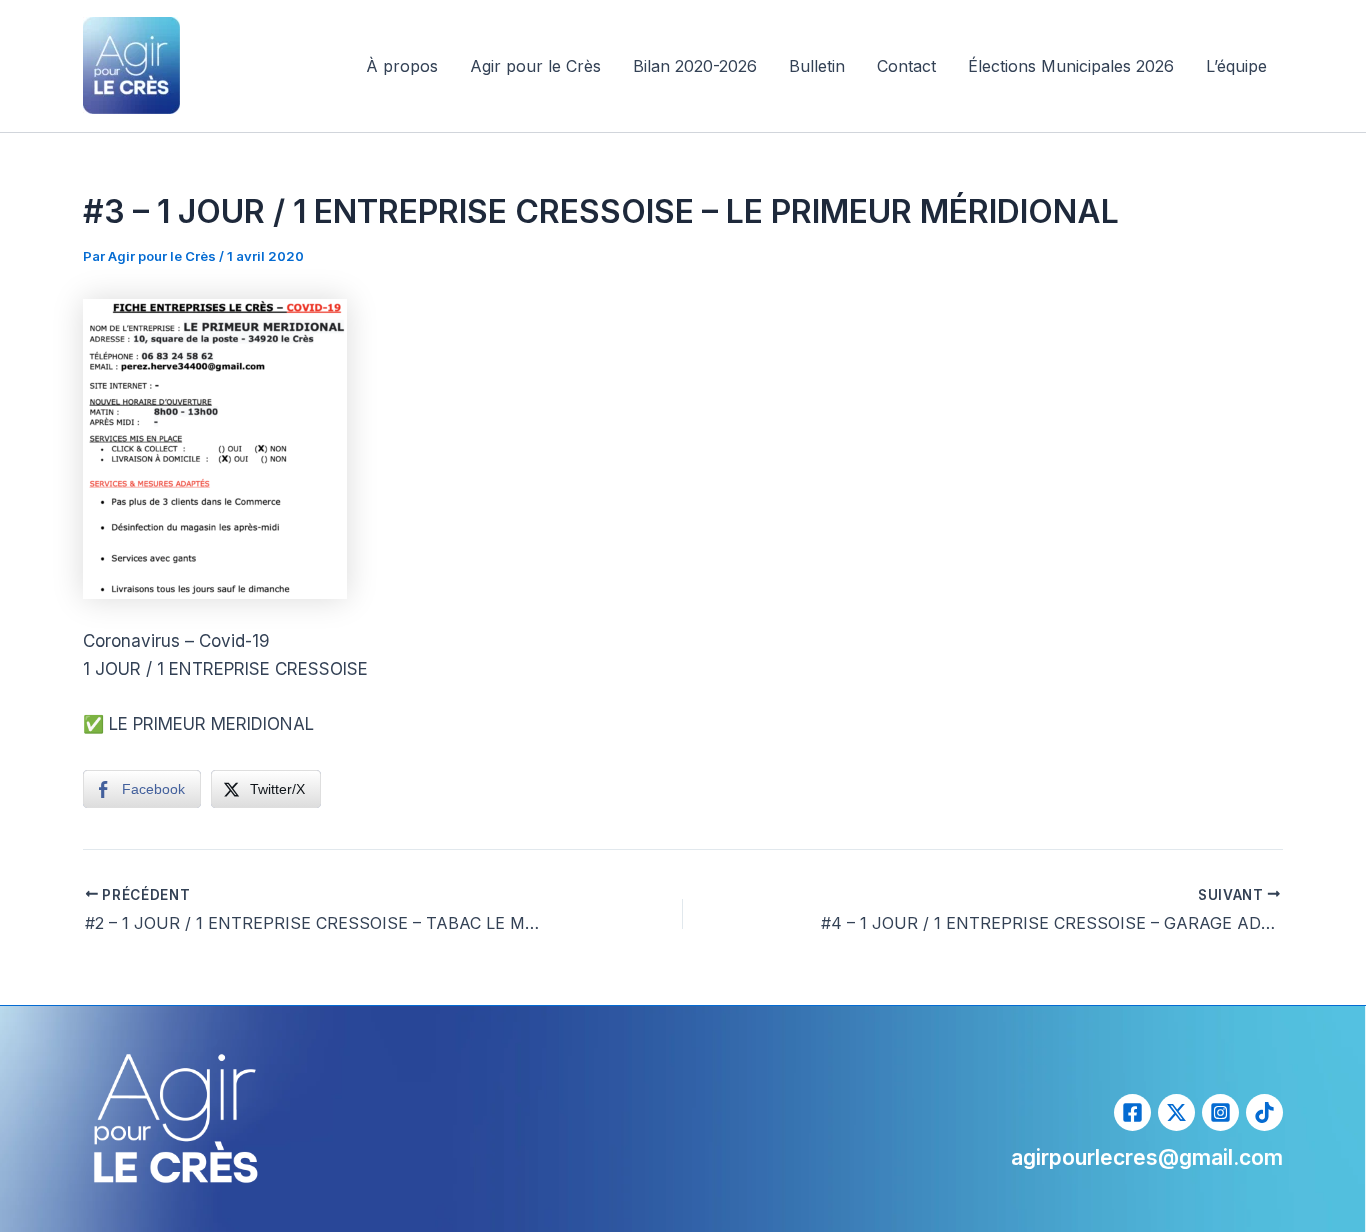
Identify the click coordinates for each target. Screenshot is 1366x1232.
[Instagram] (1220, 1112)
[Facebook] (1132, 1112)
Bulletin (817, 66)
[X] (1176, 1112)
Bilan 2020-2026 (695, 66)
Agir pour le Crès (535, 66)
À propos (402, 66)
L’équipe (1236, 66)
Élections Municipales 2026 (1071, 66)
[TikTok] (1264, 1112)
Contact (906, 66)
